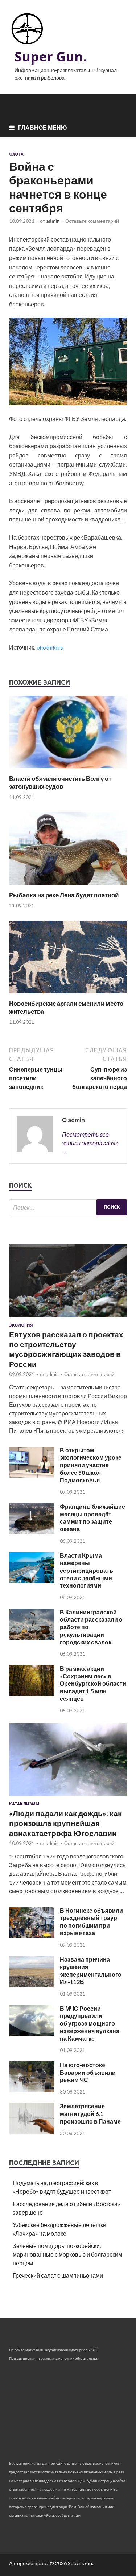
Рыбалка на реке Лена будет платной (64, 895)
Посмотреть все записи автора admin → (90, 1143)
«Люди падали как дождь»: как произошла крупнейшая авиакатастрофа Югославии (65, 1823)
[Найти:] (68, 1207)
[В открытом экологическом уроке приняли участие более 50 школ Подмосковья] (32, 1475)
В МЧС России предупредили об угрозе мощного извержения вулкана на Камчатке (90, 2023)
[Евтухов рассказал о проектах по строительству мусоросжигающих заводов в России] (68, 1318)
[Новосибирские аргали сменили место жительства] (68, 995)
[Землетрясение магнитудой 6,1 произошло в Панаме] (32, 2132)
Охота (16, 154)
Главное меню (43, 127)
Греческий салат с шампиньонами (58, 2275)
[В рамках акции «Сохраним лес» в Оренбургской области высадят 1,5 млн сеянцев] (32, 1694)
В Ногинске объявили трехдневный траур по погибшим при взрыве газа (91, 1922)
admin (53, 221)
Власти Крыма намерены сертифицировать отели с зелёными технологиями (86, 1570)
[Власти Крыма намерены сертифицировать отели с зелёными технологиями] (32, 1581)
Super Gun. (51, 57)
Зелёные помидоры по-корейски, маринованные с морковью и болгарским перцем (67, 2254)
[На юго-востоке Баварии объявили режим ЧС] (32, 2090)
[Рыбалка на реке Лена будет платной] (68, 887)
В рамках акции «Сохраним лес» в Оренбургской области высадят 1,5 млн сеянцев (93, 1683)
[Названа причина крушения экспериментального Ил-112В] (32, 1985)
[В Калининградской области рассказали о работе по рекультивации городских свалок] (32, 1637)
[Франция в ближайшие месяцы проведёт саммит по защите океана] (32, 1532)
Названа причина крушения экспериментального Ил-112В (91, 1970)
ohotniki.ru (50, 647)
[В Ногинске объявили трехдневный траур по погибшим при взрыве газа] (32, 1936)
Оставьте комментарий (92, 221)
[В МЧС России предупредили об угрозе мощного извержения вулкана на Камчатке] (32, 2034)
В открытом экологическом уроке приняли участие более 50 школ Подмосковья (91, 1465)
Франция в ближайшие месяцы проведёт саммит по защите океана (92, 1518)
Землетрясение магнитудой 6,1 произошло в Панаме (90, 2114)
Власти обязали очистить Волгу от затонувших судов (60, 782)
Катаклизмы (24, 1804)
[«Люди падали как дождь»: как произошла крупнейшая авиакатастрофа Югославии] (68, 1797)
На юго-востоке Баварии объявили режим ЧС (88, 2072)
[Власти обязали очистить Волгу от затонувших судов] (68, 770)
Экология (21, 1325)
